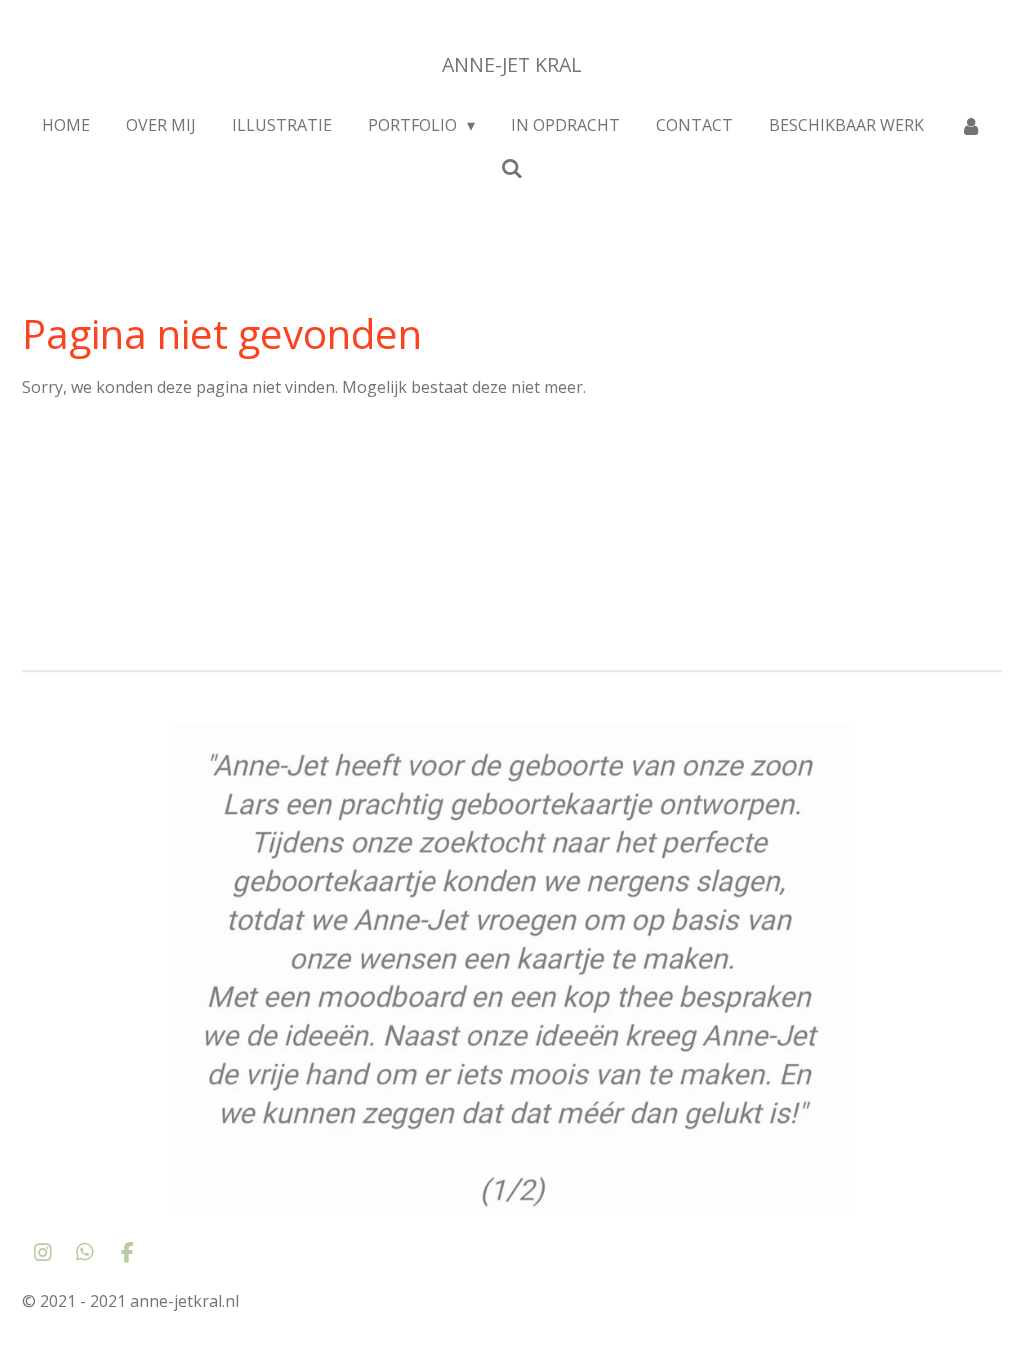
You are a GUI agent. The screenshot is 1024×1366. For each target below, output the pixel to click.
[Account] (971, 125)
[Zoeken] (512, 168)
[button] (984, 743)
